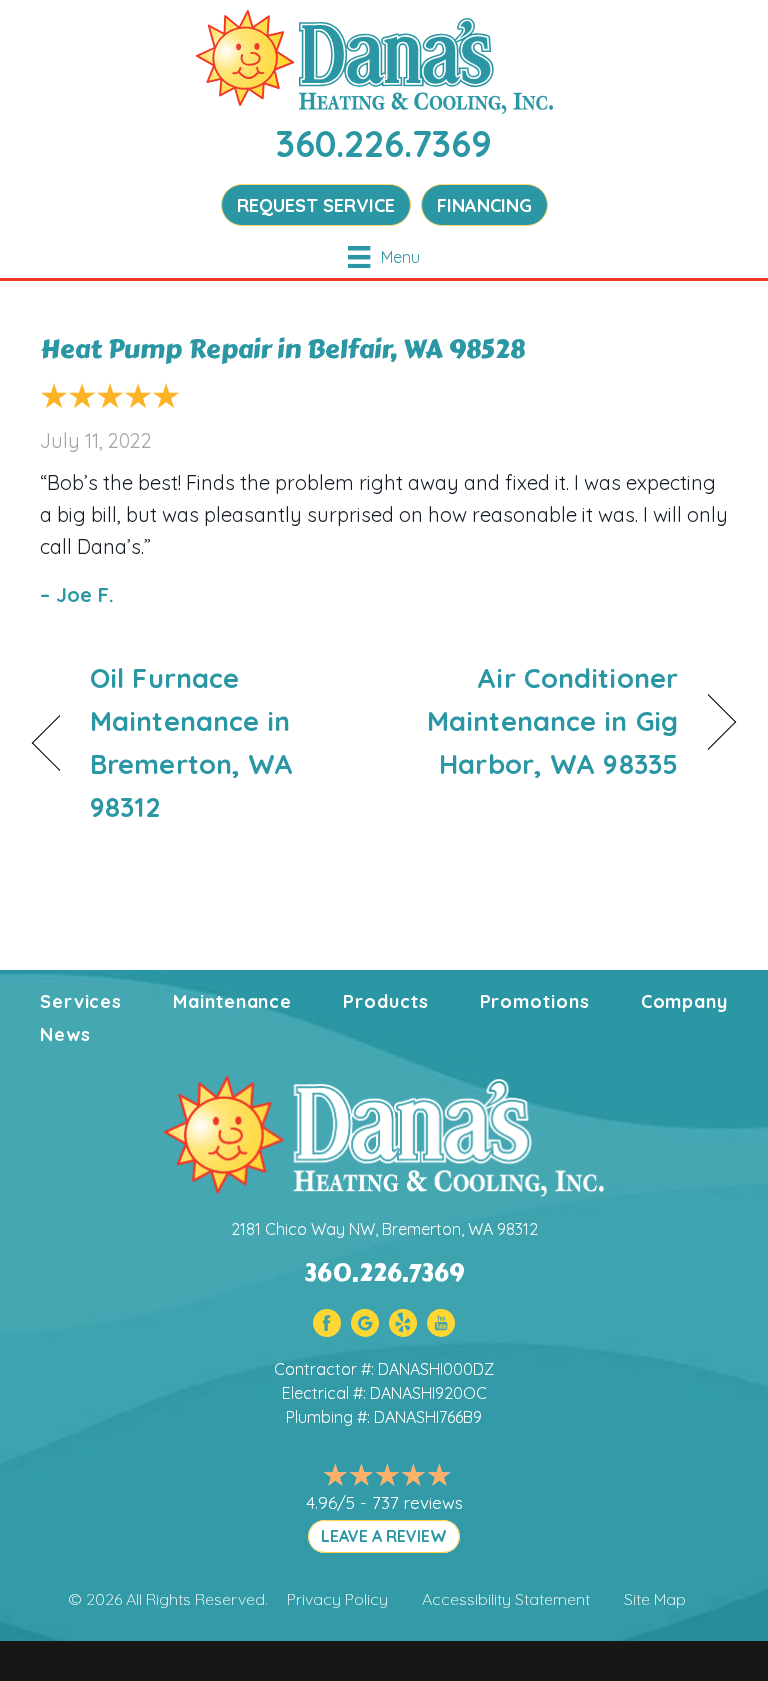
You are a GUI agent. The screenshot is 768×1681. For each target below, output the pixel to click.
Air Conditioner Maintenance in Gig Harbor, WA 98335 (541, 721)
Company (684, 1001)
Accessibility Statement (506, 1599)
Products (385, 1001)
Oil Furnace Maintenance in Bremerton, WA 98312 (191, 743)
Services (81, 1001)
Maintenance (232, 1001)
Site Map (655, 1599)
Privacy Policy (337, 1599)
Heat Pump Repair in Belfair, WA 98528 (282, 349)
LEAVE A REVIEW (384, 1536)
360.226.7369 (384, 143)
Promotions (535, 1001)
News (65, 1034)
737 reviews (417, 1502)
